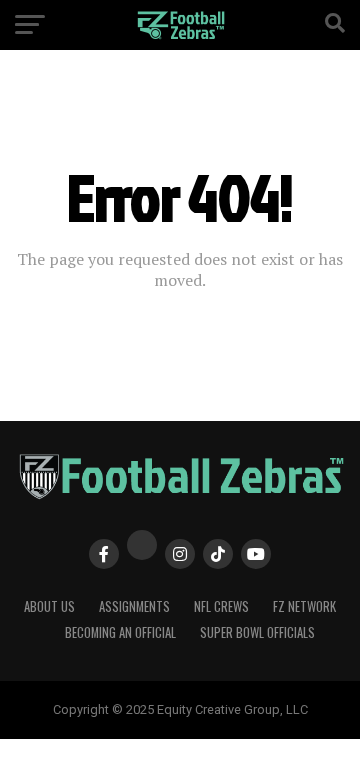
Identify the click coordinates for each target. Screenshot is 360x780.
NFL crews (221, 606)
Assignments (134, 606)
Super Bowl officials (257, 632)
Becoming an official (120, 632)
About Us (49, 606)
